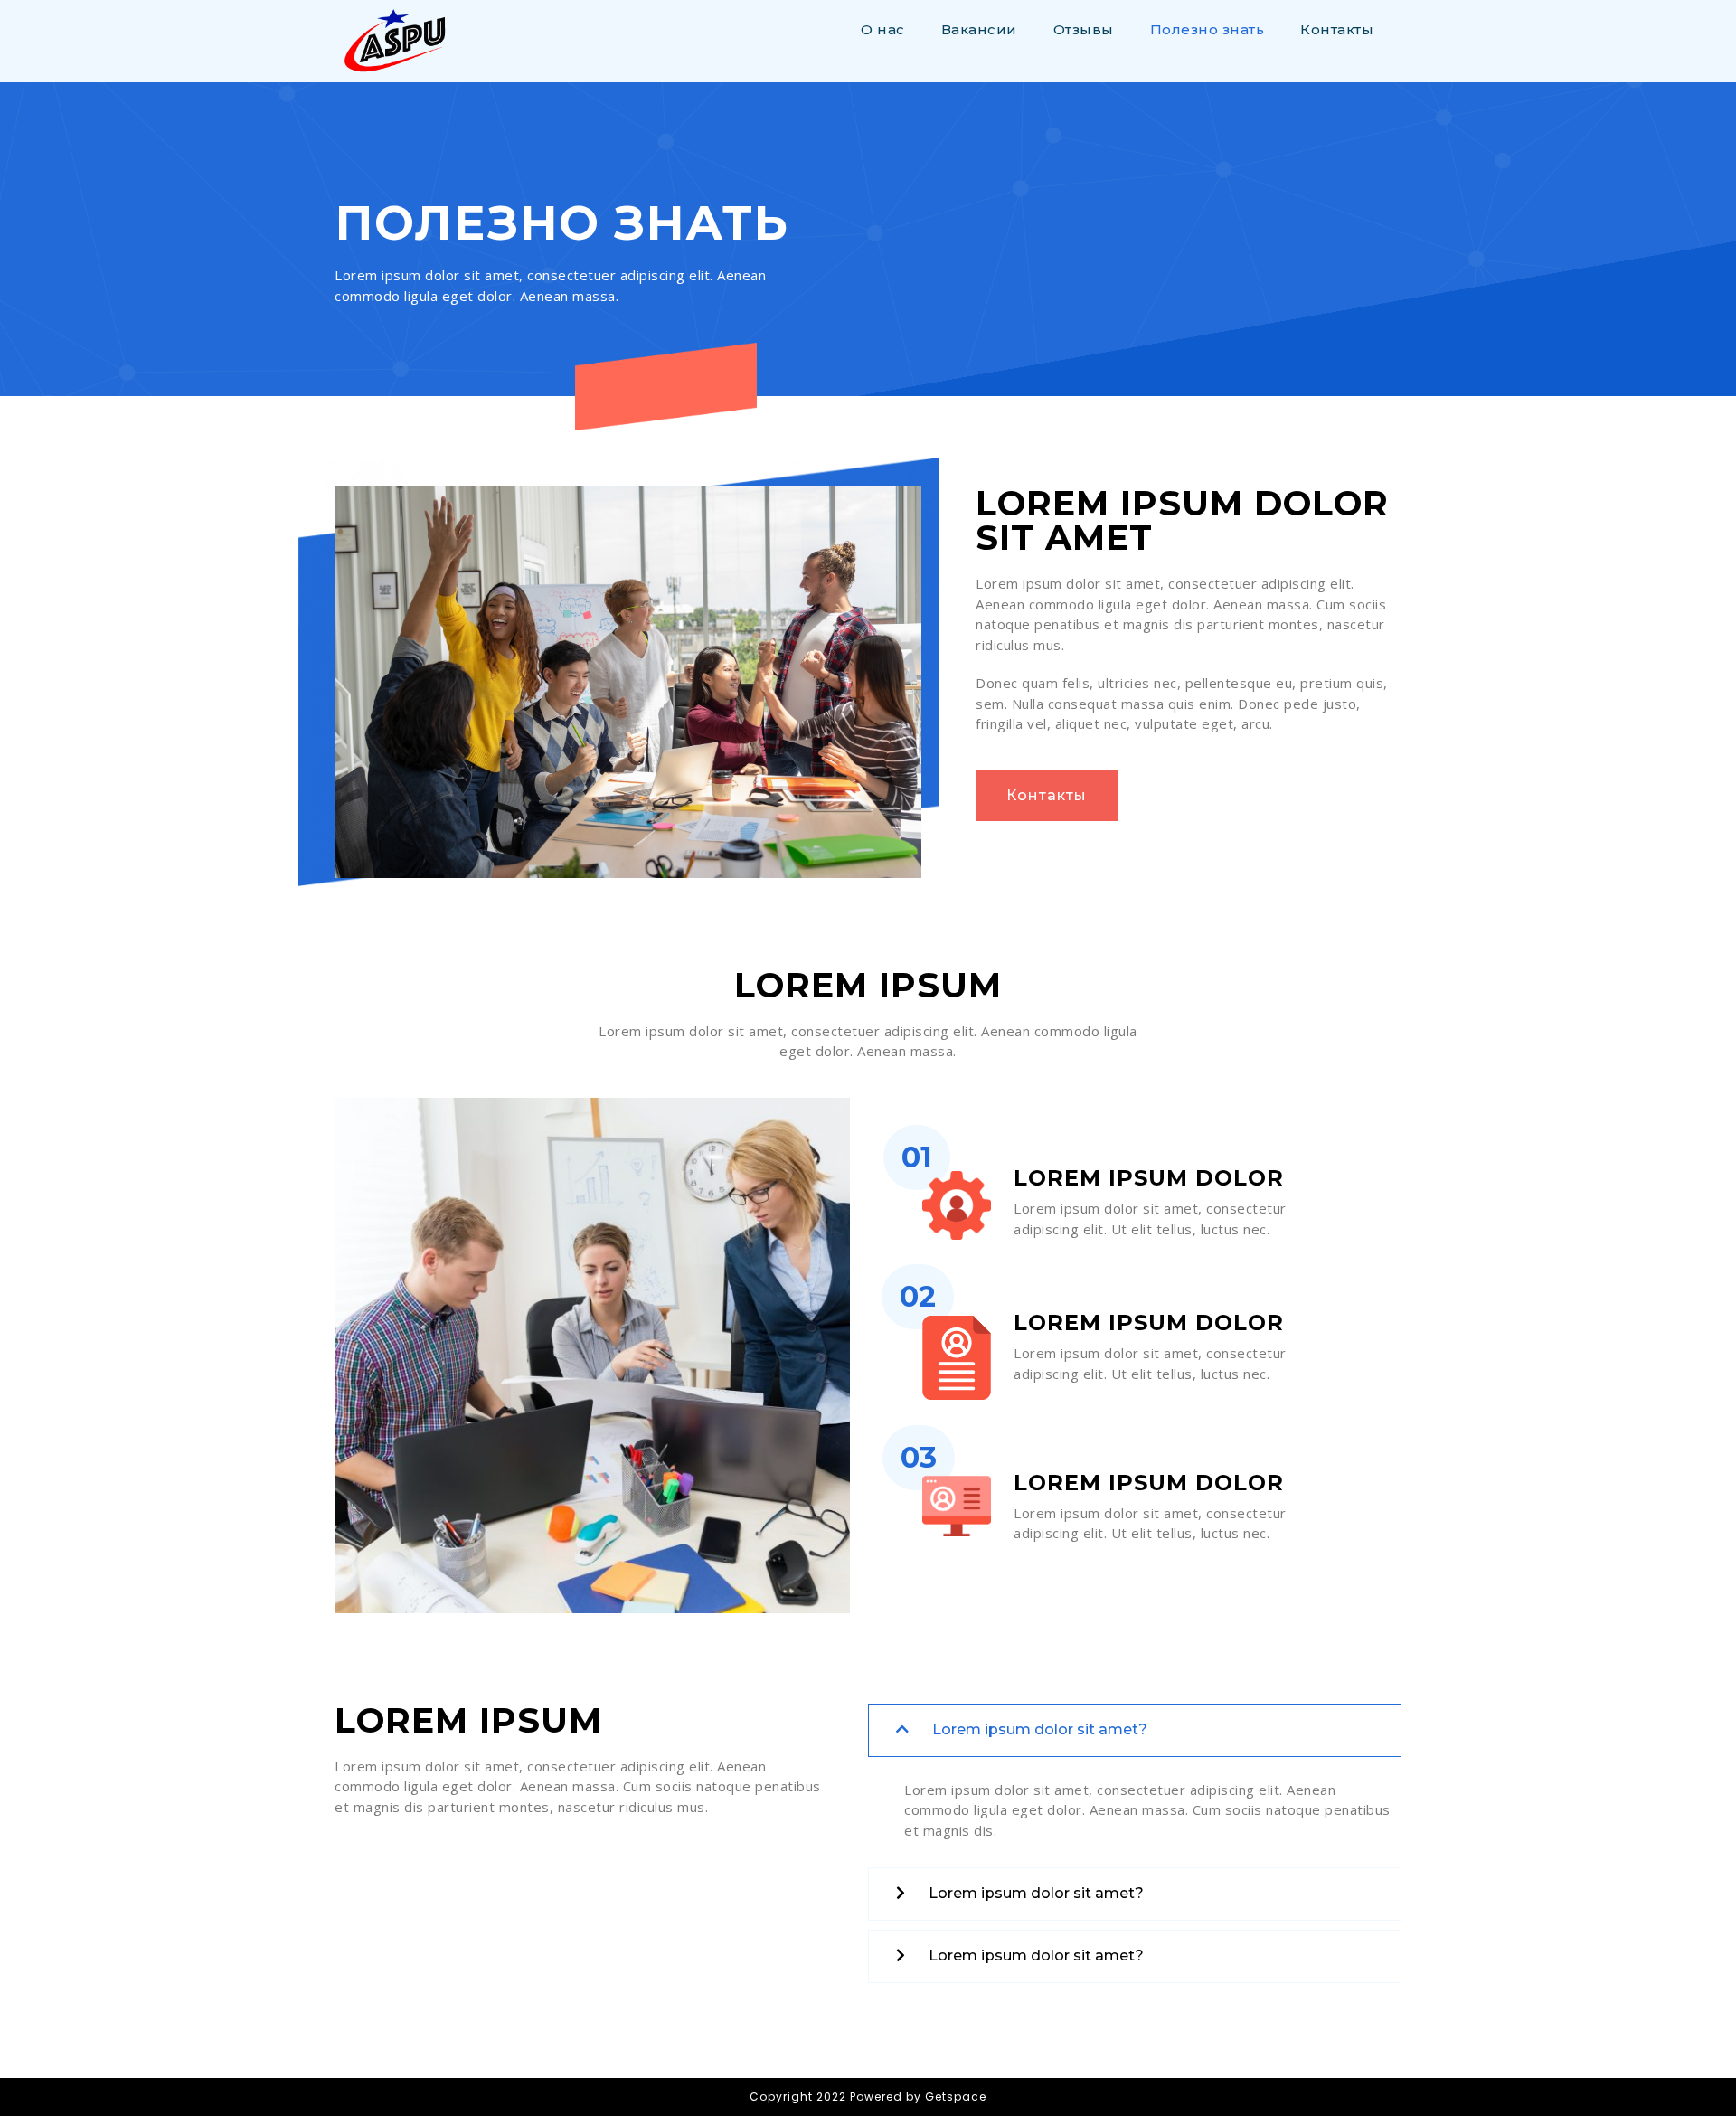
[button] (1047, 796)
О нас (883, 29)
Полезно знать (1208, 29)
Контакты (1337, 29)
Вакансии (979, 29)
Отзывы (1084, 29)
